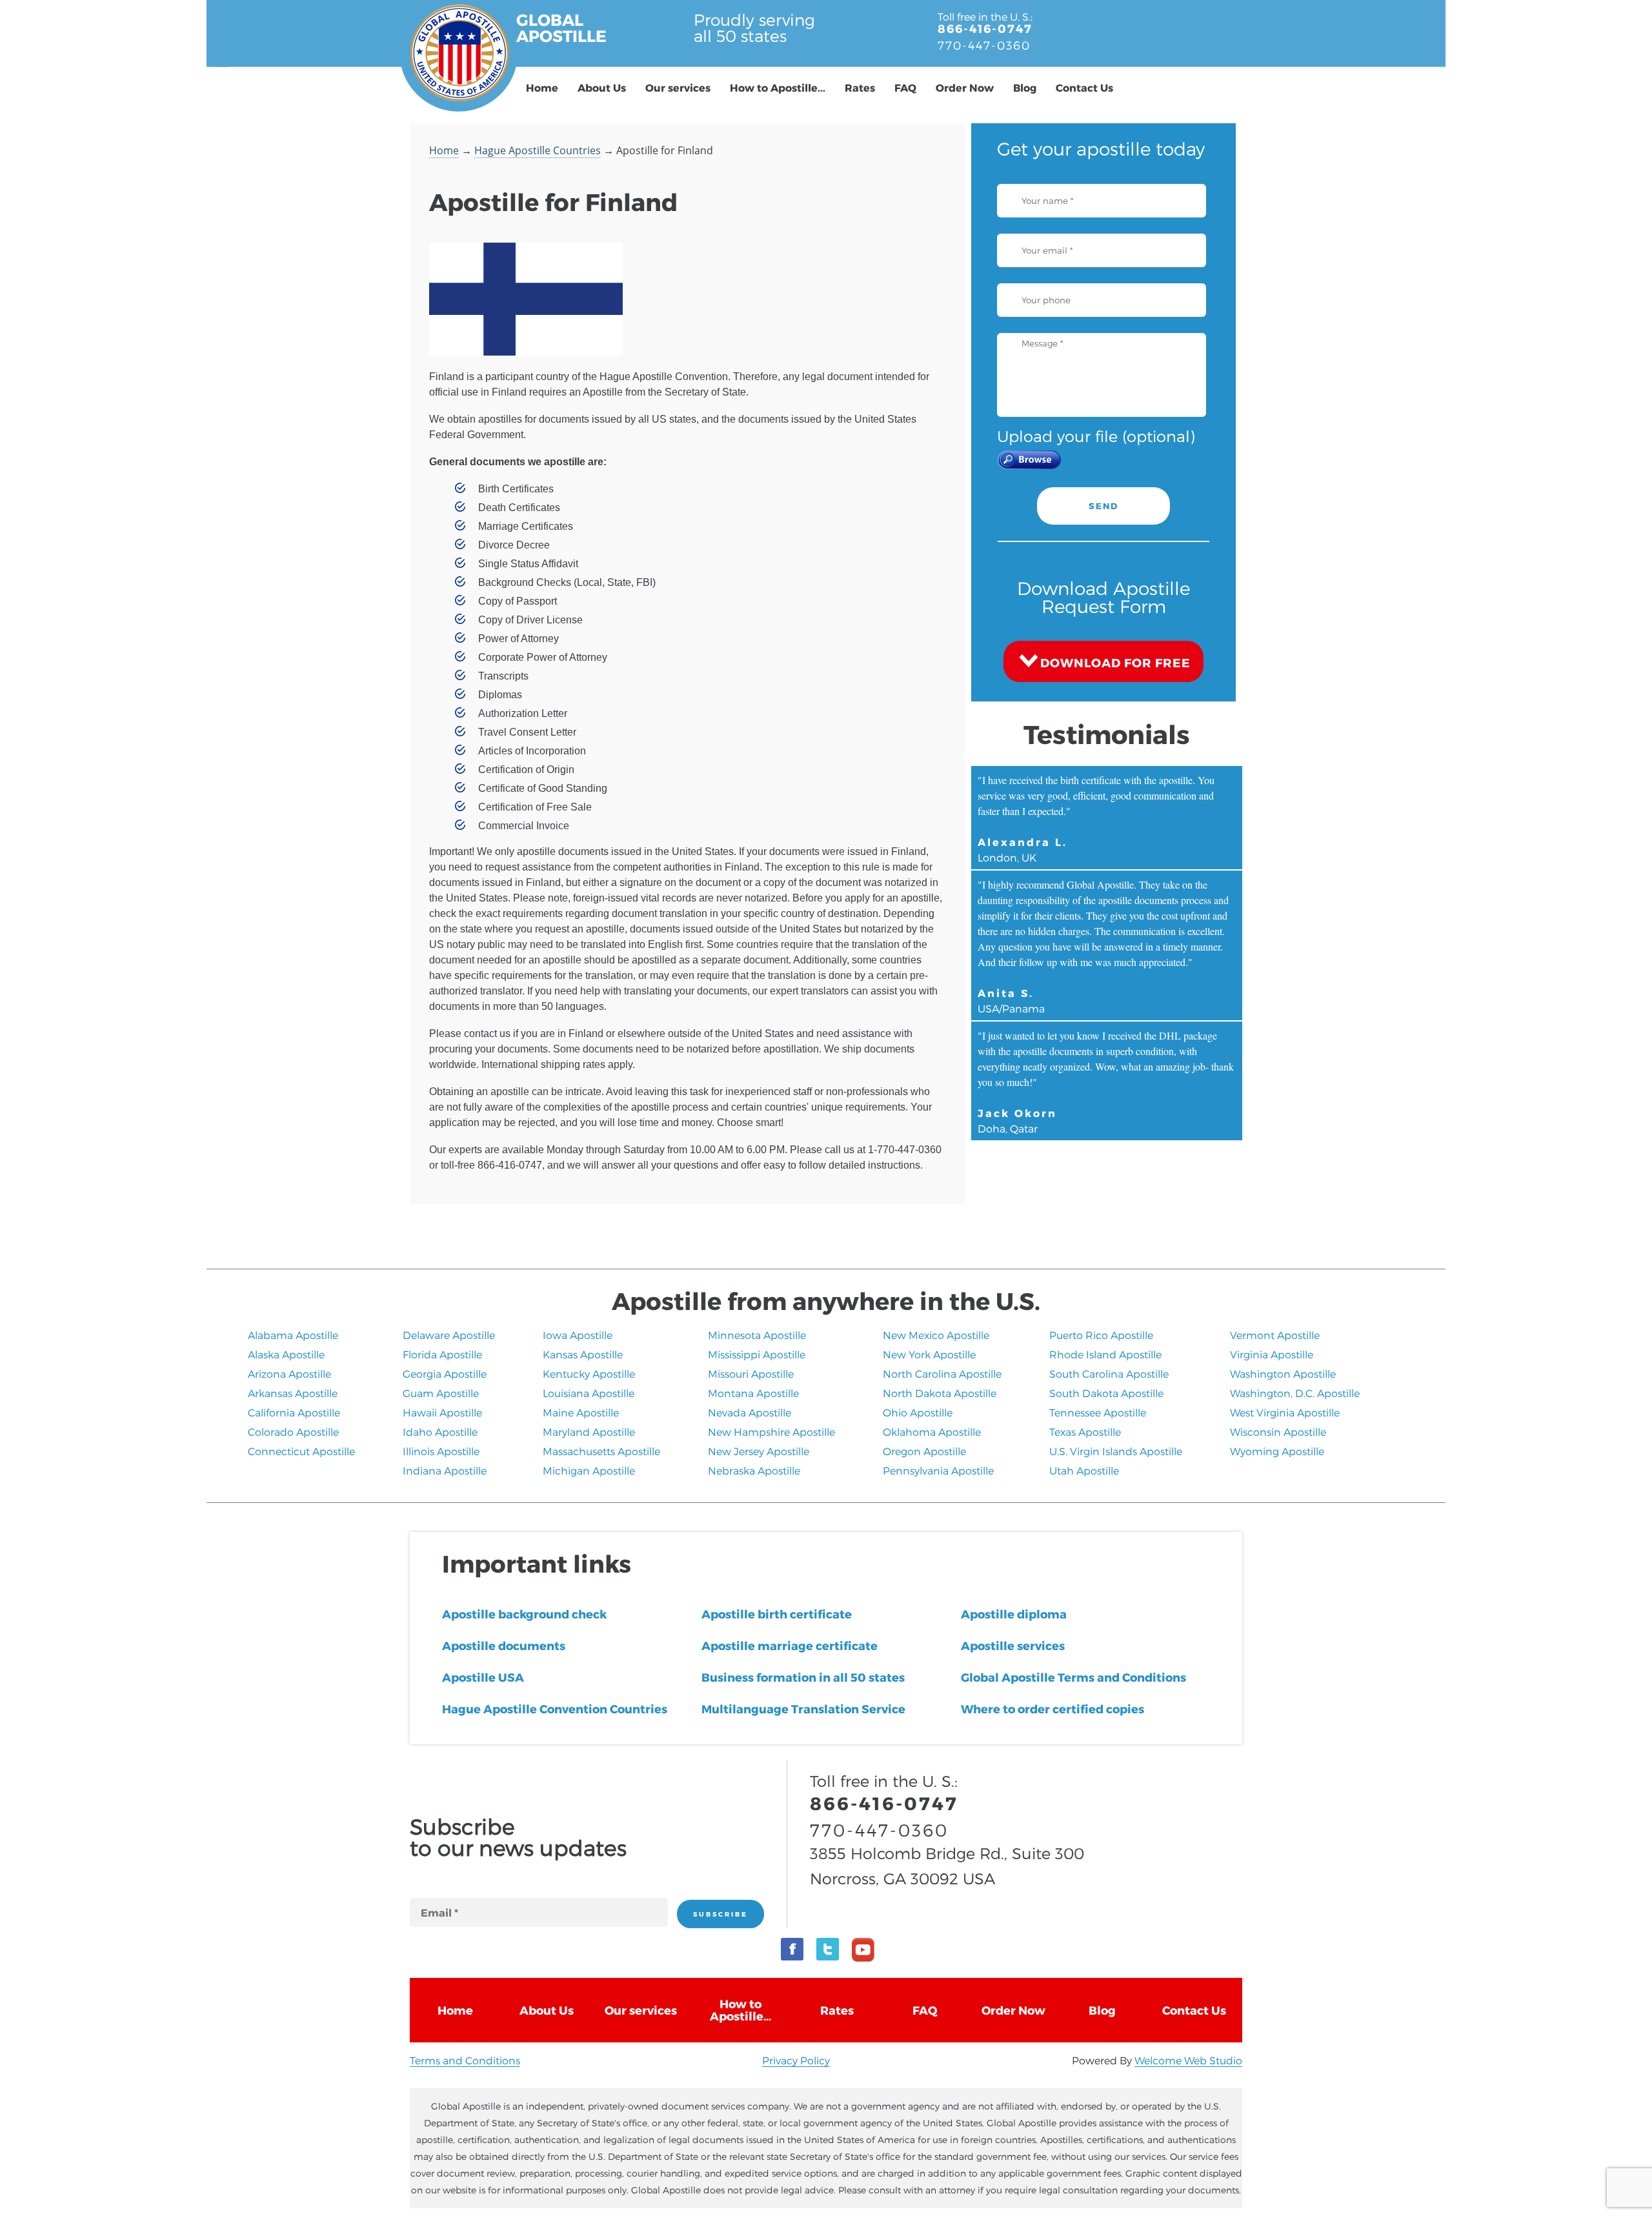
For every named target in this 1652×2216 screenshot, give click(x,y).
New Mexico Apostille (936, 1335)
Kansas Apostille (583, 1354)
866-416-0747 (985, 28)
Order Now (965, 87)
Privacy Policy (796, 2060)
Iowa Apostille (578, 1335)
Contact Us (1084, 87)
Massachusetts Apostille (601, 1451)
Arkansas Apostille (293, 1393)
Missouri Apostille (751, 1374)
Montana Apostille (753, 1393)
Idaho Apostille (440, 1432)
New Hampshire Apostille (771, 1432)
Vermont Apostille (1275, 1335)
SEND (1103, 506)
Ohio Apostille (918, 1412)
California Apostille (294, 1412)
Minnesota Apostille (757, 1335)
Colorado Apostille (293, 1432)
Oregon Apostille (924, 1451)
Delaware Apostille (449, 1335)
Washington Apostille (1283, 1374)
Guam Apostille (441, 1393)
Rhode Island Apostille (1105, 1354)
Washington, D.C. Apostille (1295, 1393)
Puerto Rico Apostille (1101, 1335)
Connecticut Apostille (301, 1451)
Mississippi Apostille (757, 1354)
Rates (860, 87)
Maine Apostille (581, 1412)
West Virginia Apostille (1285, 1412)
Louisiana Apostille (589, 1393)
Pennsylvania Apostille (938, 1470)
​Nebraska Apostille (754, 1470)
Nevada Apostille (750, 1412)
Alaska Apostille (286, 1354)
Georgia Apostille (445, 1374)
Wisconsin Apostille (1278, 1432)
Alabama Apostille (293, 1335)
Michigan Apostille (589, 1470)
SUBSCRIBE (720, 1914)
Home (542, 87)
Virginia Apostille (1272, 1354)
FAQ (905, 87)
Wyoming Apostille (1277, 1451)
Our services (678, 87)
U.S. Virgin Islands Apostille (1116, 1451)
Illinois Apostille (441, 1451)
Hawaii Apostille (442, 1412)
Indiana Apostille (445, 1470)
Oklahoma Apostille (932, 1432)
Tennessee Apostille (1098, 1412)
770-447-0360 (984, 45)
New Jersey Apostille (759, 1451)
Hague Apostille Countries (538, 150)
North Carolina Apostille (942, 1374)
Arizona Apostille (289, 1374)
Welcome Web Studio (1188, 2060)
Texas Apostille (1085, 1432)
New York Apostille (929, 1354)
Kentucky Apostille (589, 1374)
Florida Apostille (442, 1354)
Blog (1025, 87)
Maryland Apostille (589, 1432)
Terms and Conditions (465, 2060)
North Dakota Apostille (940, 1393)
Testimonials (1107, 734)
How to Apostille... (778, 87)
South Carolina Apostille (1109, 1374)
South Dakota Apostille (1106, 1393)
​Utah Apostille (1084, 1470)
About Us (602, 87)
